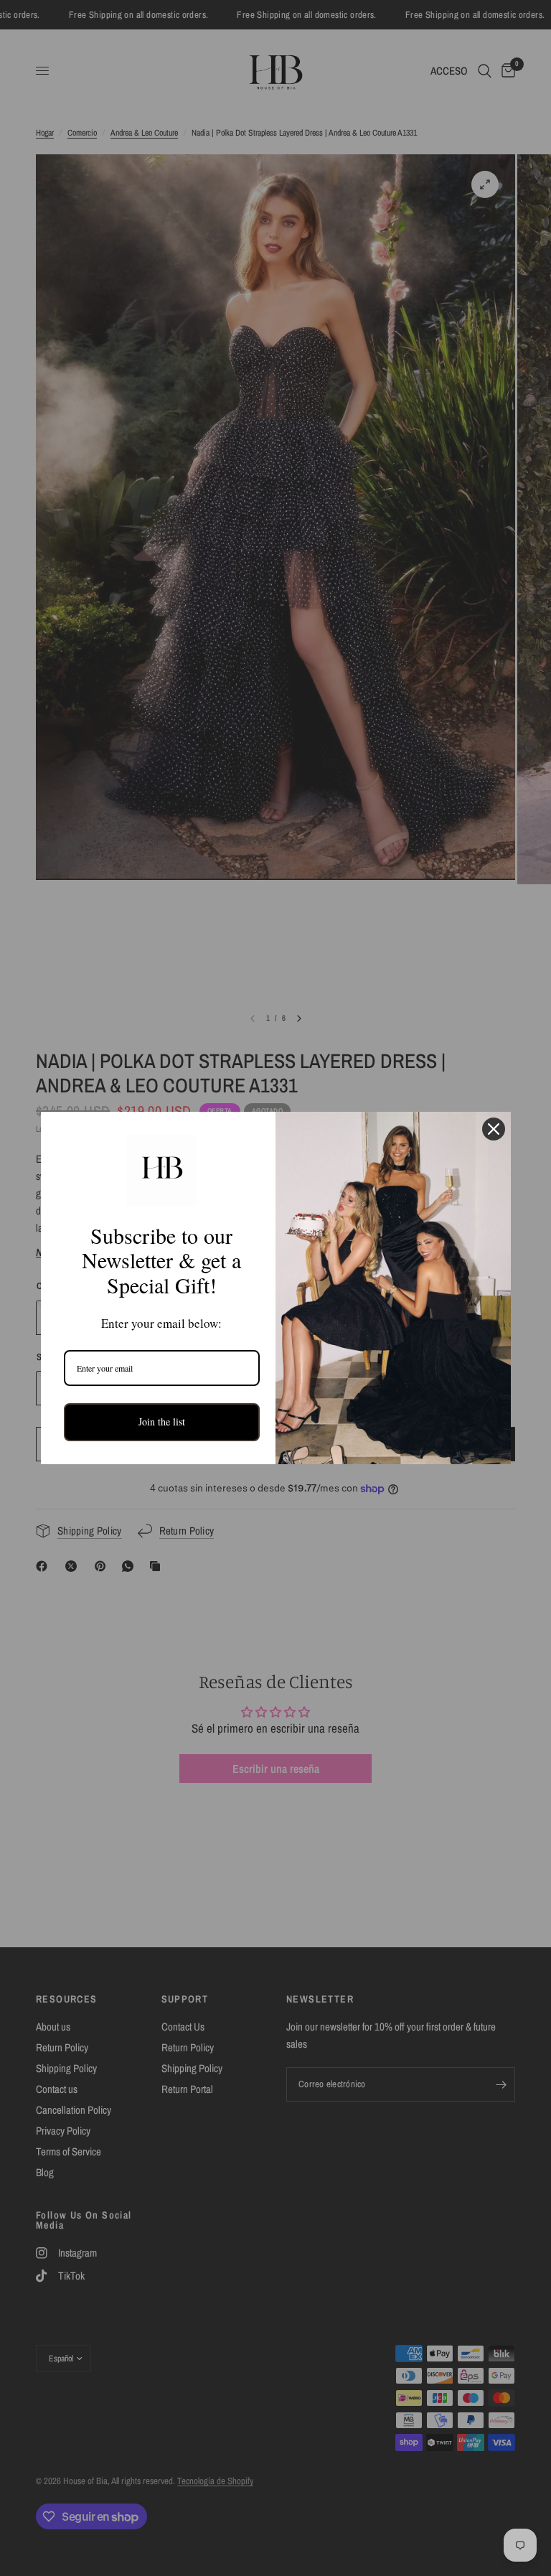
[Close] (494, 1129)
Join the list (162, 1422)
